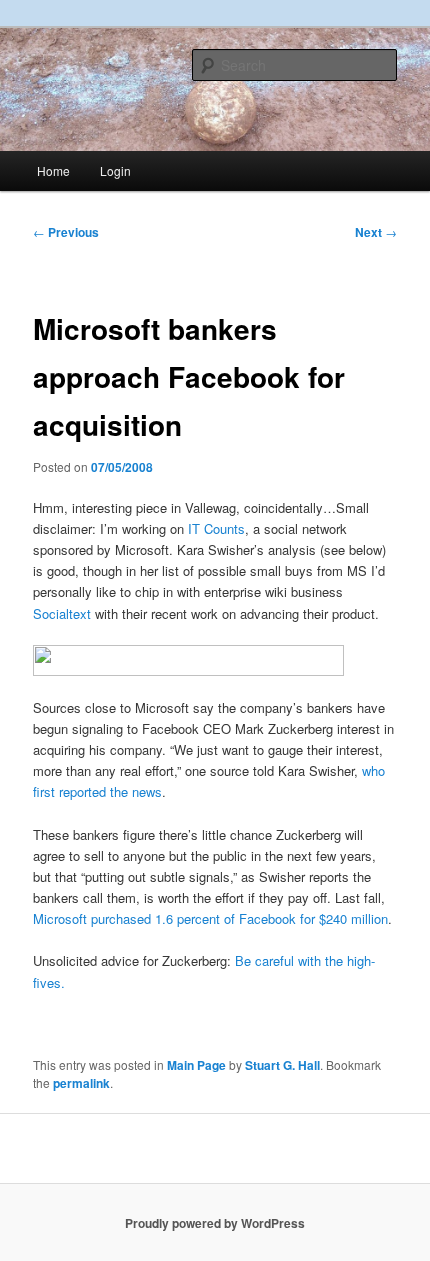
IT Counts (216, 528)
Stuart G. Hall (282, 1065)
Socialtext (62, 613)
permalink (81, 1083)
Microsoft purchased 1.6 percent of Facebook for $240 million (210, 918)
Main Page (196, 1065)
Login (115, 170)
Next (376, 232)
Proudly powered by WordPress (215, 1223)
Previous (66, 232)
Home (53, 170)
